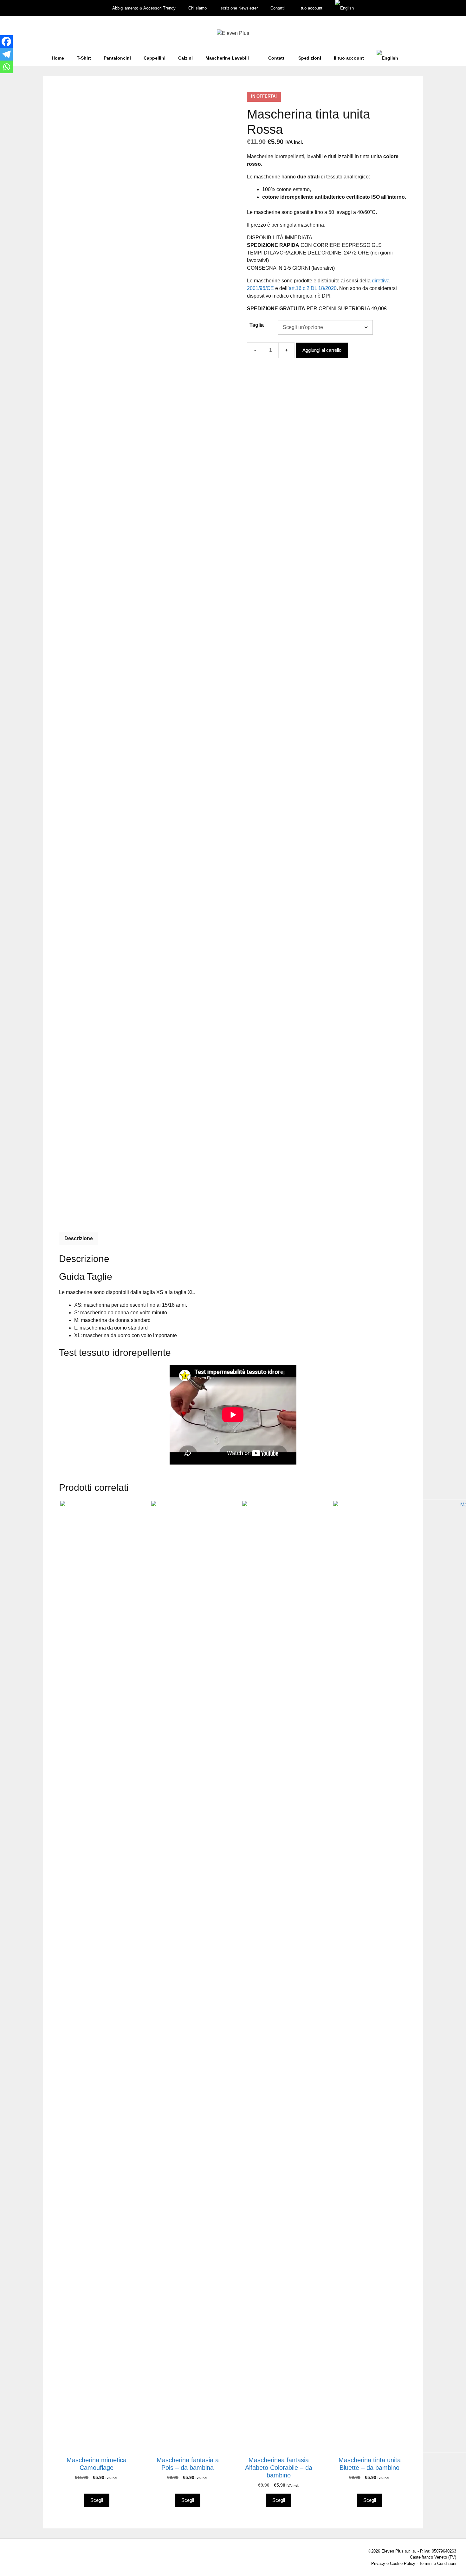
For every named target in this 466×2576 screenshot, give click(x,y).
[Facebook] (6, 42)
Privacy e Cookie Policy (393, 2563)
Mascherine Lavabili (227, 58)
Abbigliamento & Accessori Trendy (144, 8)
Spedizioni (310, 58)
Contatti (278, 8)
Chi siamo (197, 8)
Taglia (257, 325)
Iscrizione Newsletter (239, 8)
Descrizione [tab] (79, 1238)
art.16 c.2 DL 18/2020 (313, 288)
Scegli (97, 2500)
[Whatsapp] (6, 67)
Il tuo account (310, 8)
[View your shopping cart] (413, 58)
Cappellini (155, 58)
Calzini (185, 58)
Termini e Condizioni (438, 2563)
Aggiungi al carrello (322, 350)
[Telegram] (6, 54)
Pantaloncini (117, 58)
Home (58, 58)
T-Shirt (84, 58)
